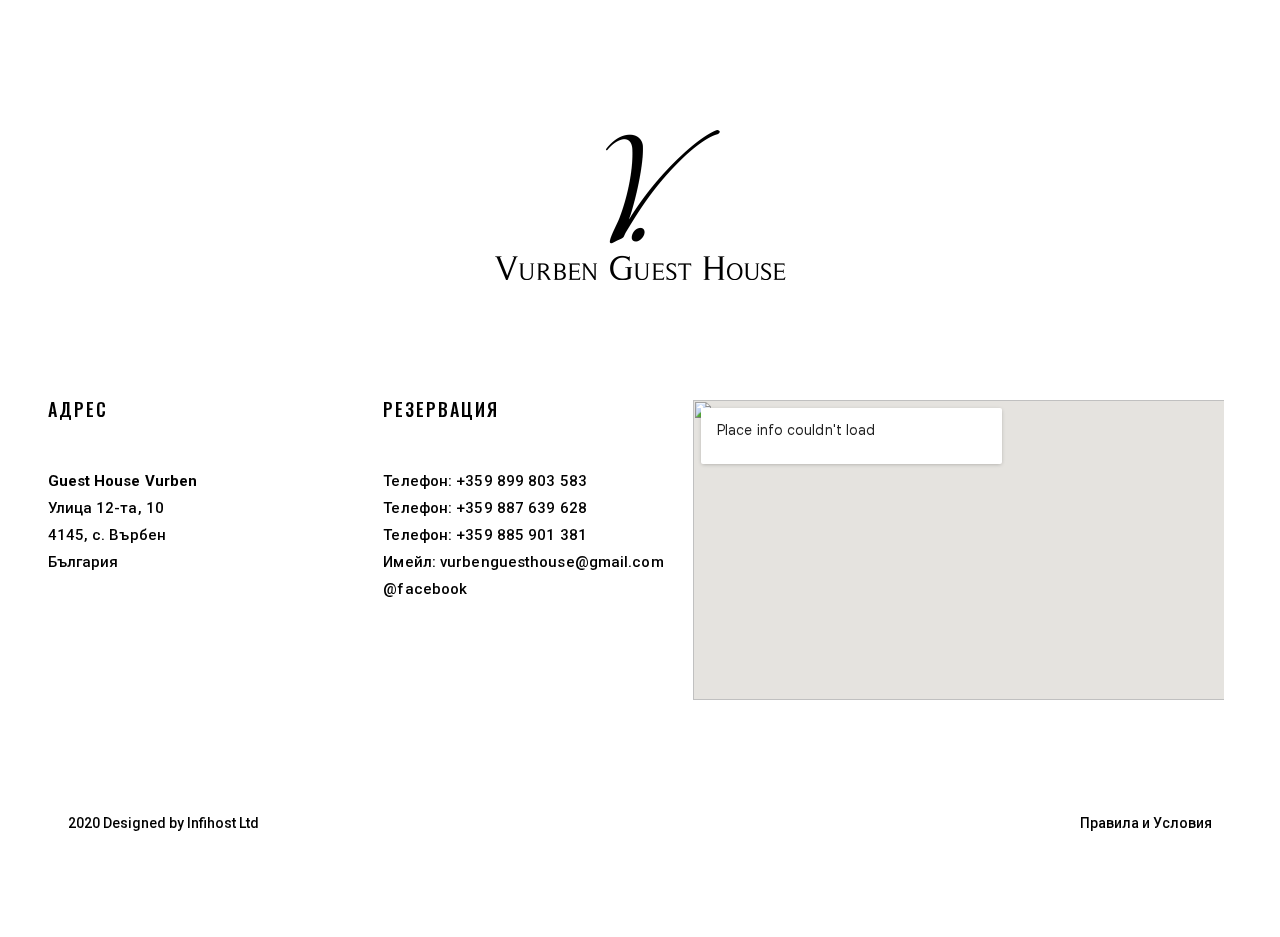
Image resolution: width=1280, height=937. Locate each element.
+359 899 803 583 (519, 481)
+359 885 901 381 (519, 535)
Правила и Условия (1146, 823)
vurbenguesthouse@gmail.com (552, 562)
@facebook (425, 589)
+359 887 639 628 (519, 508)
